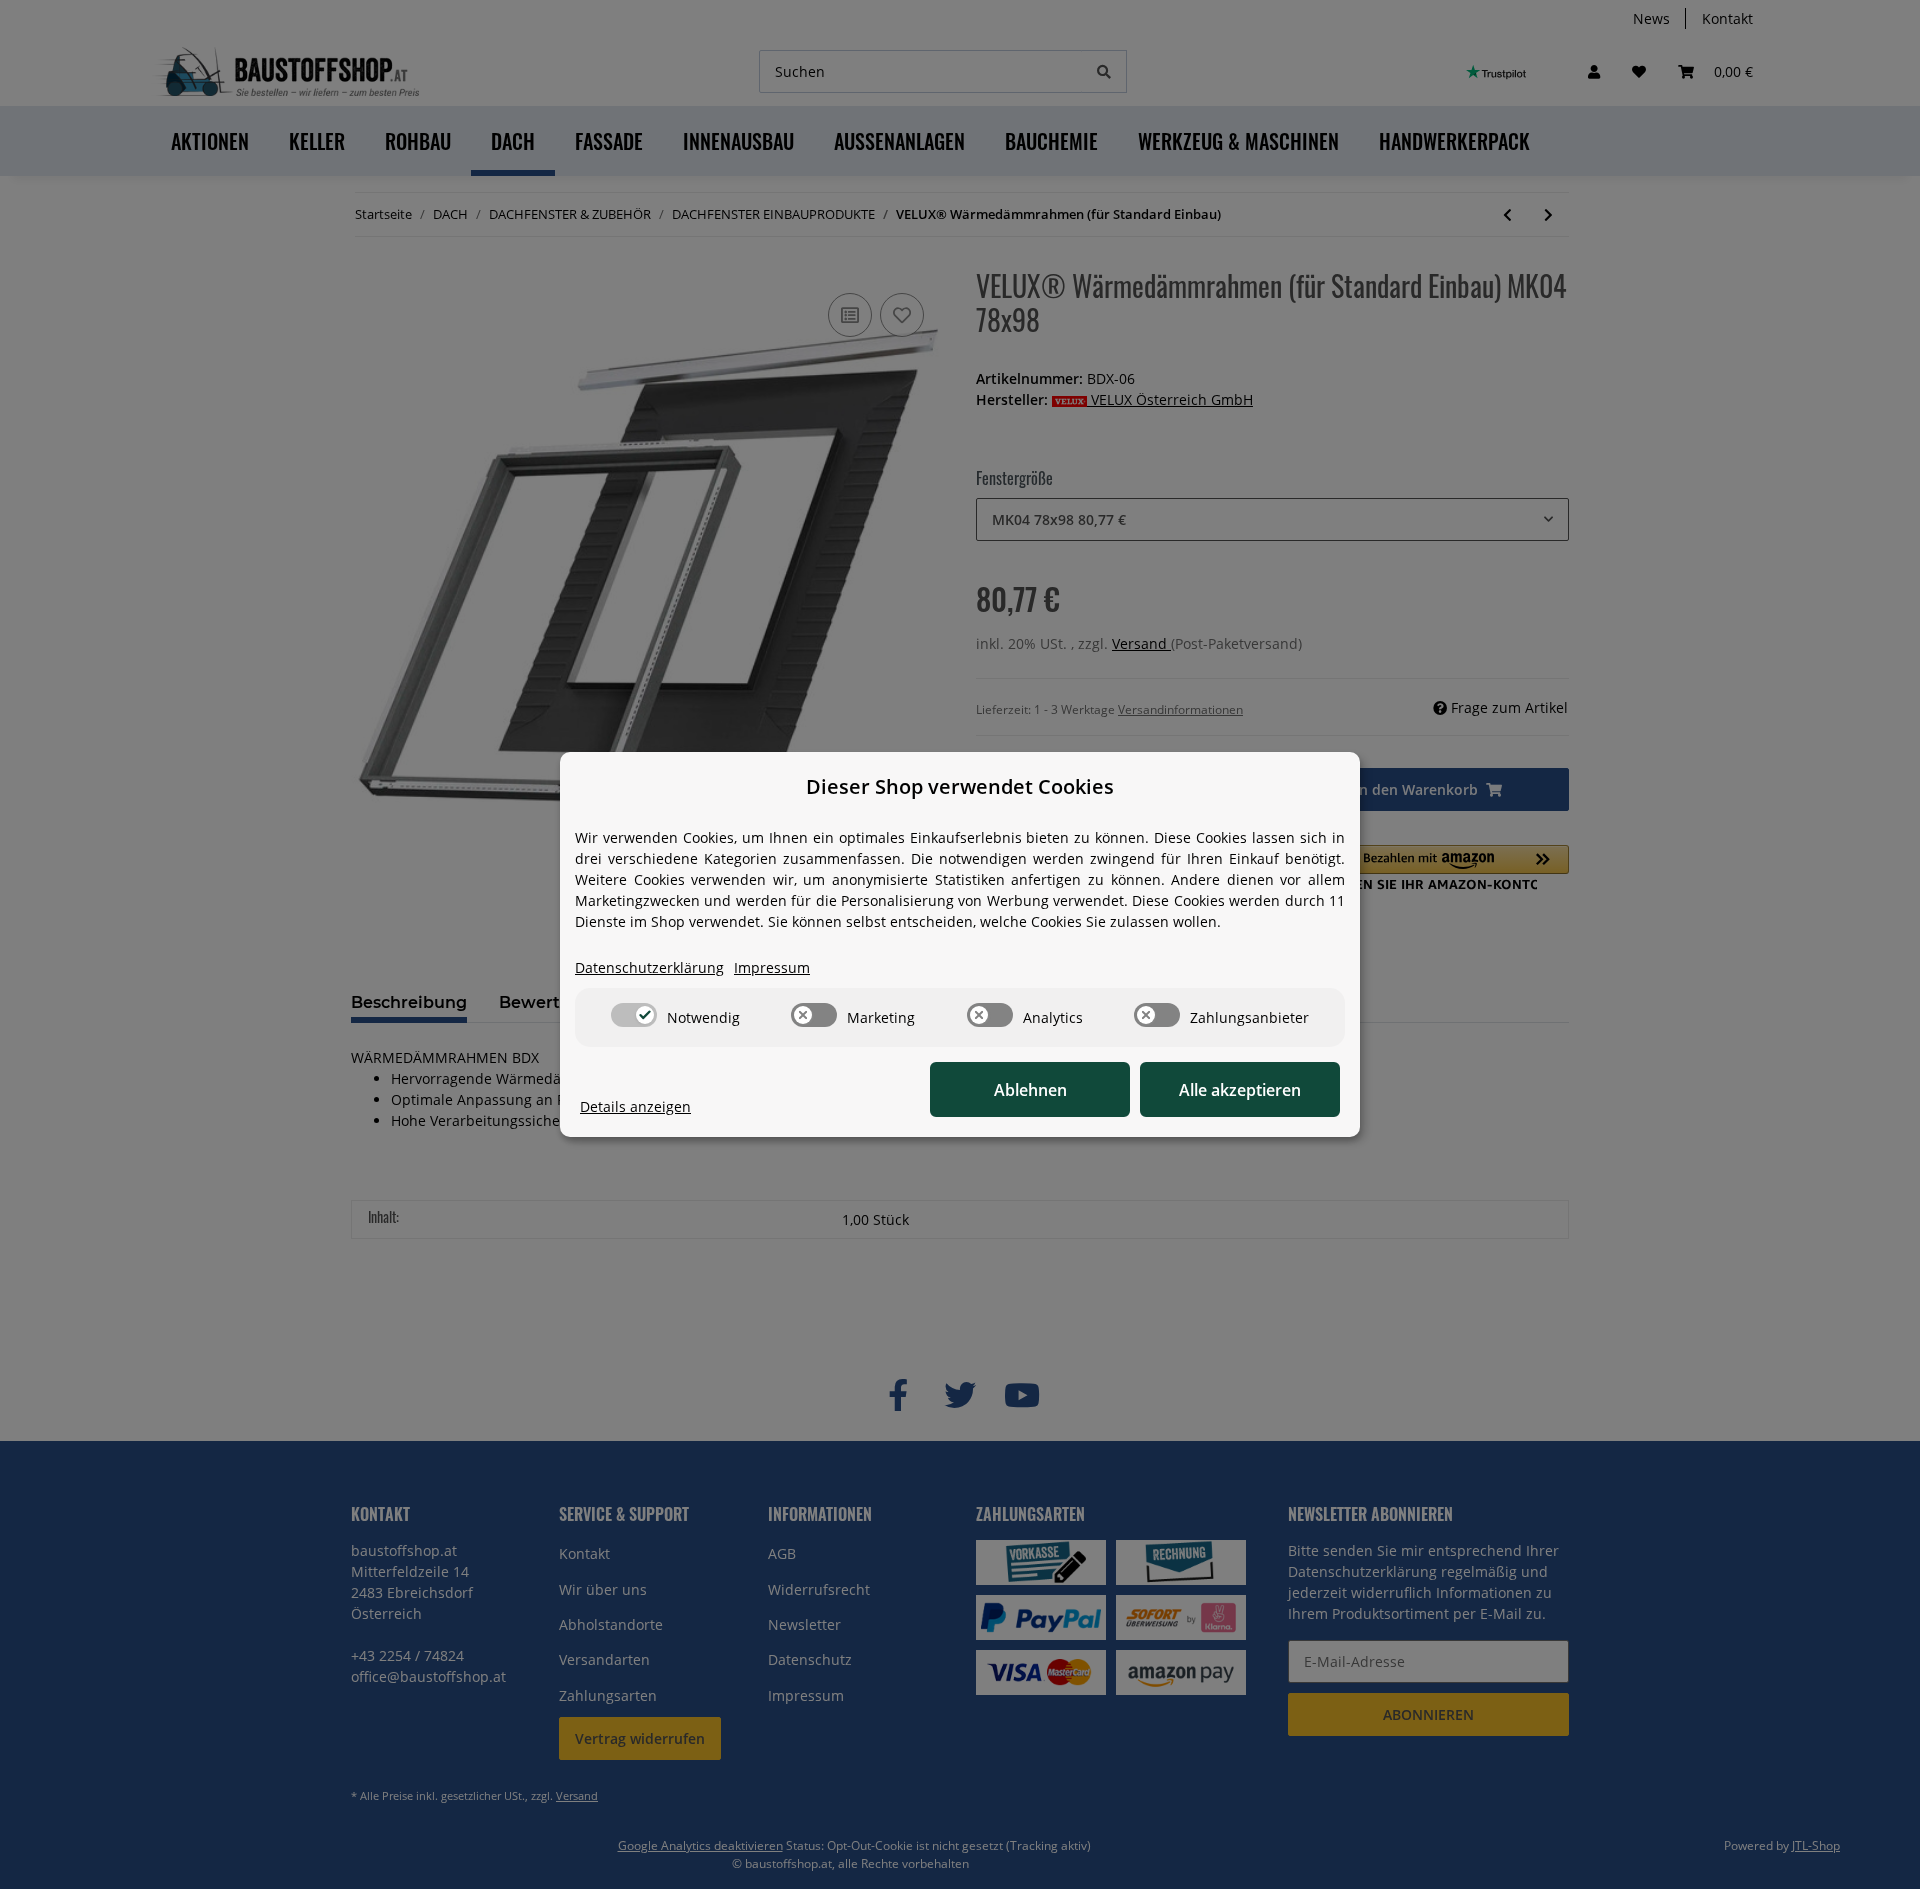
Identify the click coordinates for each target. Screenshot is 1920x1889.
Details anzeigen (635, 1106)
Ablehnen (1030, 1090)
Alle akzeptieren (1240, 1090)
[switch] (634, 1015)
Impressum (772, 967)
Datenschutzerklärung (649, 967)
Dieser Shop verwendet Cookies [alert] (960, 786)
